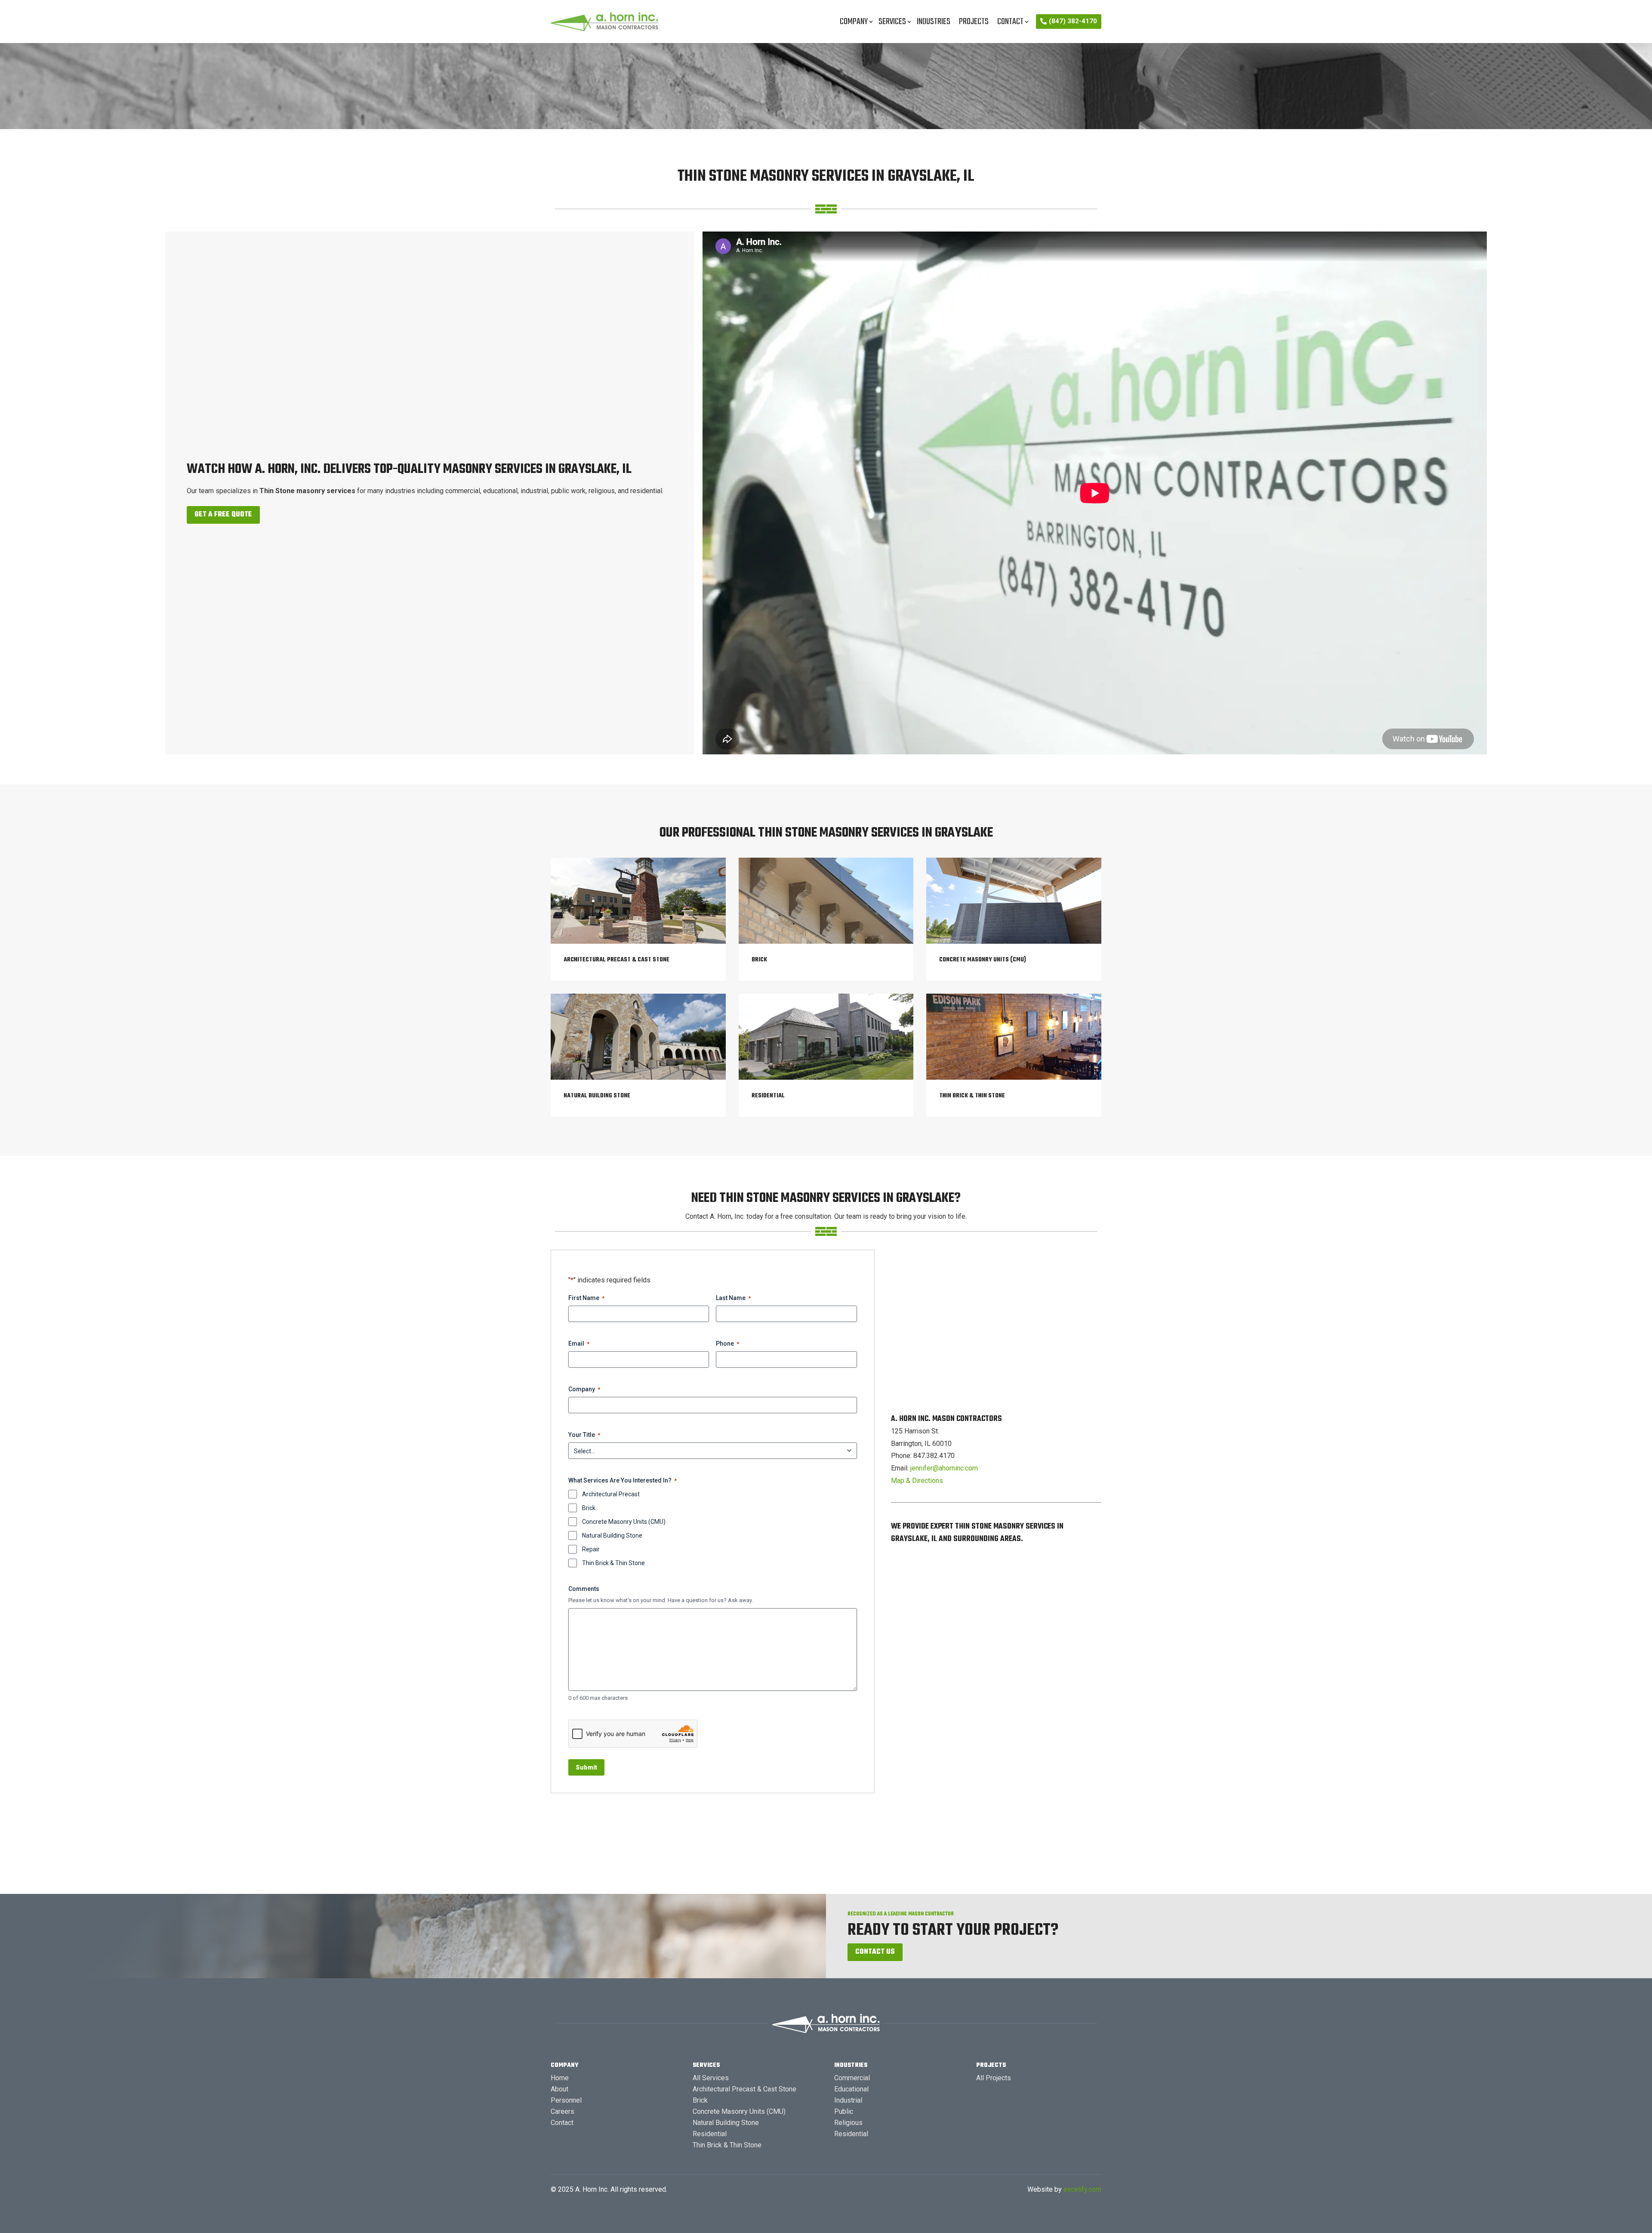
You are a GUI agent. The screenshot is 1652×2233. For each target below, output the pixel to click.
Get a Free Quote (223, 515)
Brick (589, 1508)
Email (579, 1344)
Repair (591, 1549)
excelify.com (1082, 2189)
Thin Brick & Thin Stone (613, 1563)
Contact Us (875, 1952)
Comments (584, 1589)
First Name (586, 1298)
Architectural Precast (611, 1494)
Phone (727, 1344)
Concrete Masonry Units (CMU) (624, 1522)
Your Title (584, 1435)
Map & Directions (917, 1481)
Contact (1010, 22)
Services (892, 22)
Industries (934, 22)
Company (854, 22)
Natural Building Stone (612, 1535)
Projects (974, 22)
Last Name (733, 1298)
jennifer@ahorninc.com (944, 1468)
